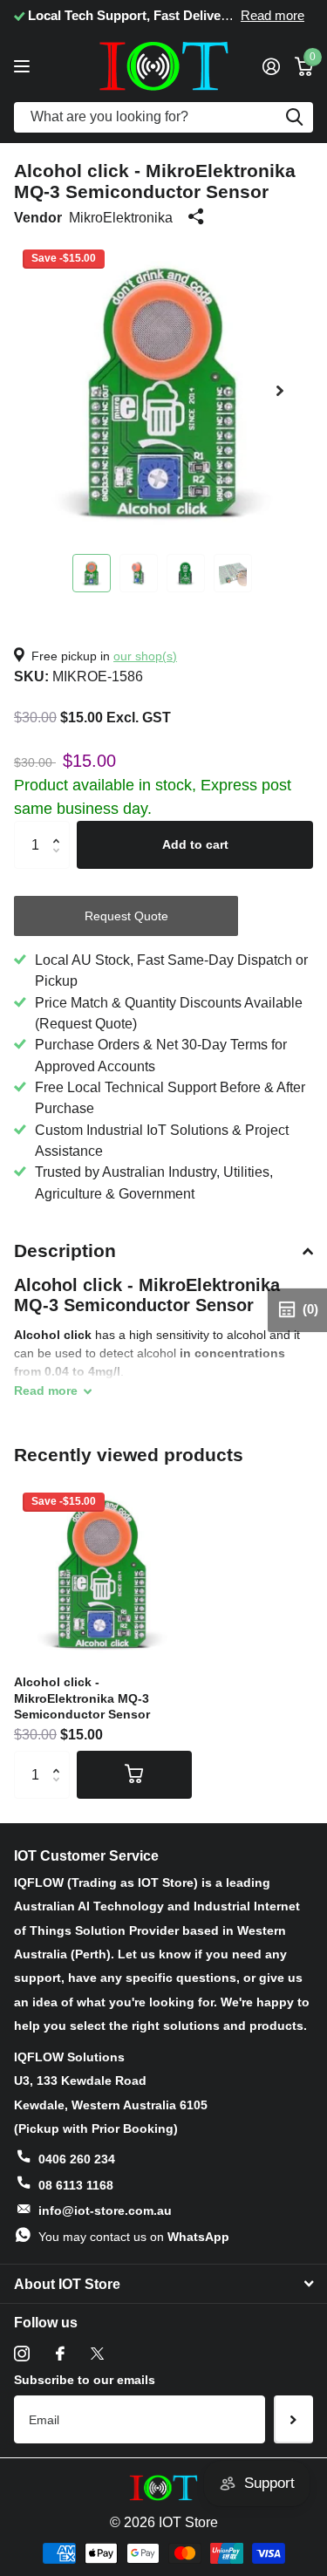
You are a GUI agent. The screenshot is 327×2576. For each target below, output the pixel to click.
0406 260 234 (77, 2159)
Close (163, 2284)
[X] (97, 2354)
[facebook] (60, 2354)
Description (65, 1250)
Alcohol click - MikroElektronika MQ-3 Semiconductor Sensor (82, 1698)
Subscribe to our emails (85, 2380)
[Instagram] (22, 2354)
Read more (272, 16)
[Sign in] (271, 66)
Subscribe (293, 2419)
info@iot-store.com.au (105, 2210)
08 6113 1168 (76, 2185)
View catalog (24, 66)
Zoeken (294, 117)
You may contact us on (134, 2237)
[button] (280, 390)
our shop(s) (145, 656)
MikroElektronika (121, 217)
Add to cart (195, 844)
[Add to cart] (134, 1774)
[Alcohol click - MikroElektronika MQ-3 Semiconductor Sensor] (103, 1573)
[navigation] (92, 573)
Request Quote (126, 916)
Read (46, 1390)
